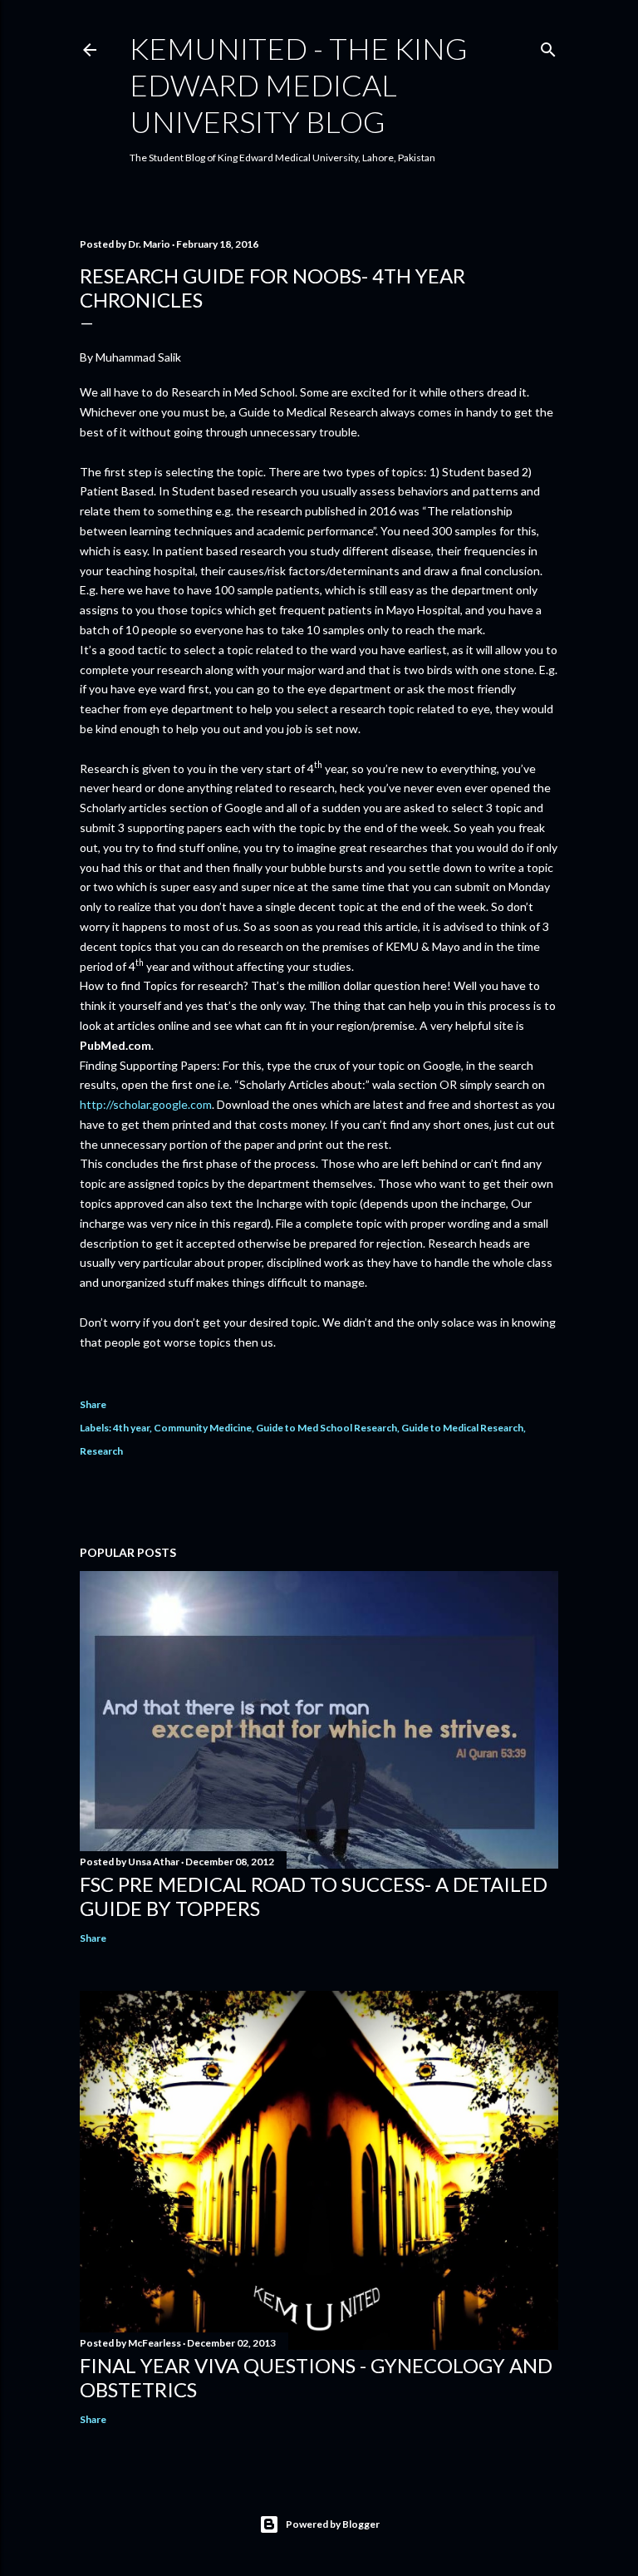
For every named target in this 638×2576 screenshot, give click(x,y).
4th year (131, 1428)
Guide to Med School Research (326, 1428)
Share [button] (93, 1404)
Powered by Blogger (333, 2524)
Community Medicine (203, 1428)
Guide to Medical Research (462, 1428)
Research (101, 1451)
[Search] (548, 46)
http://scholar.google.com (146, 1104)
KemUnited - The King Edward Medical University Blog (299, 85)
